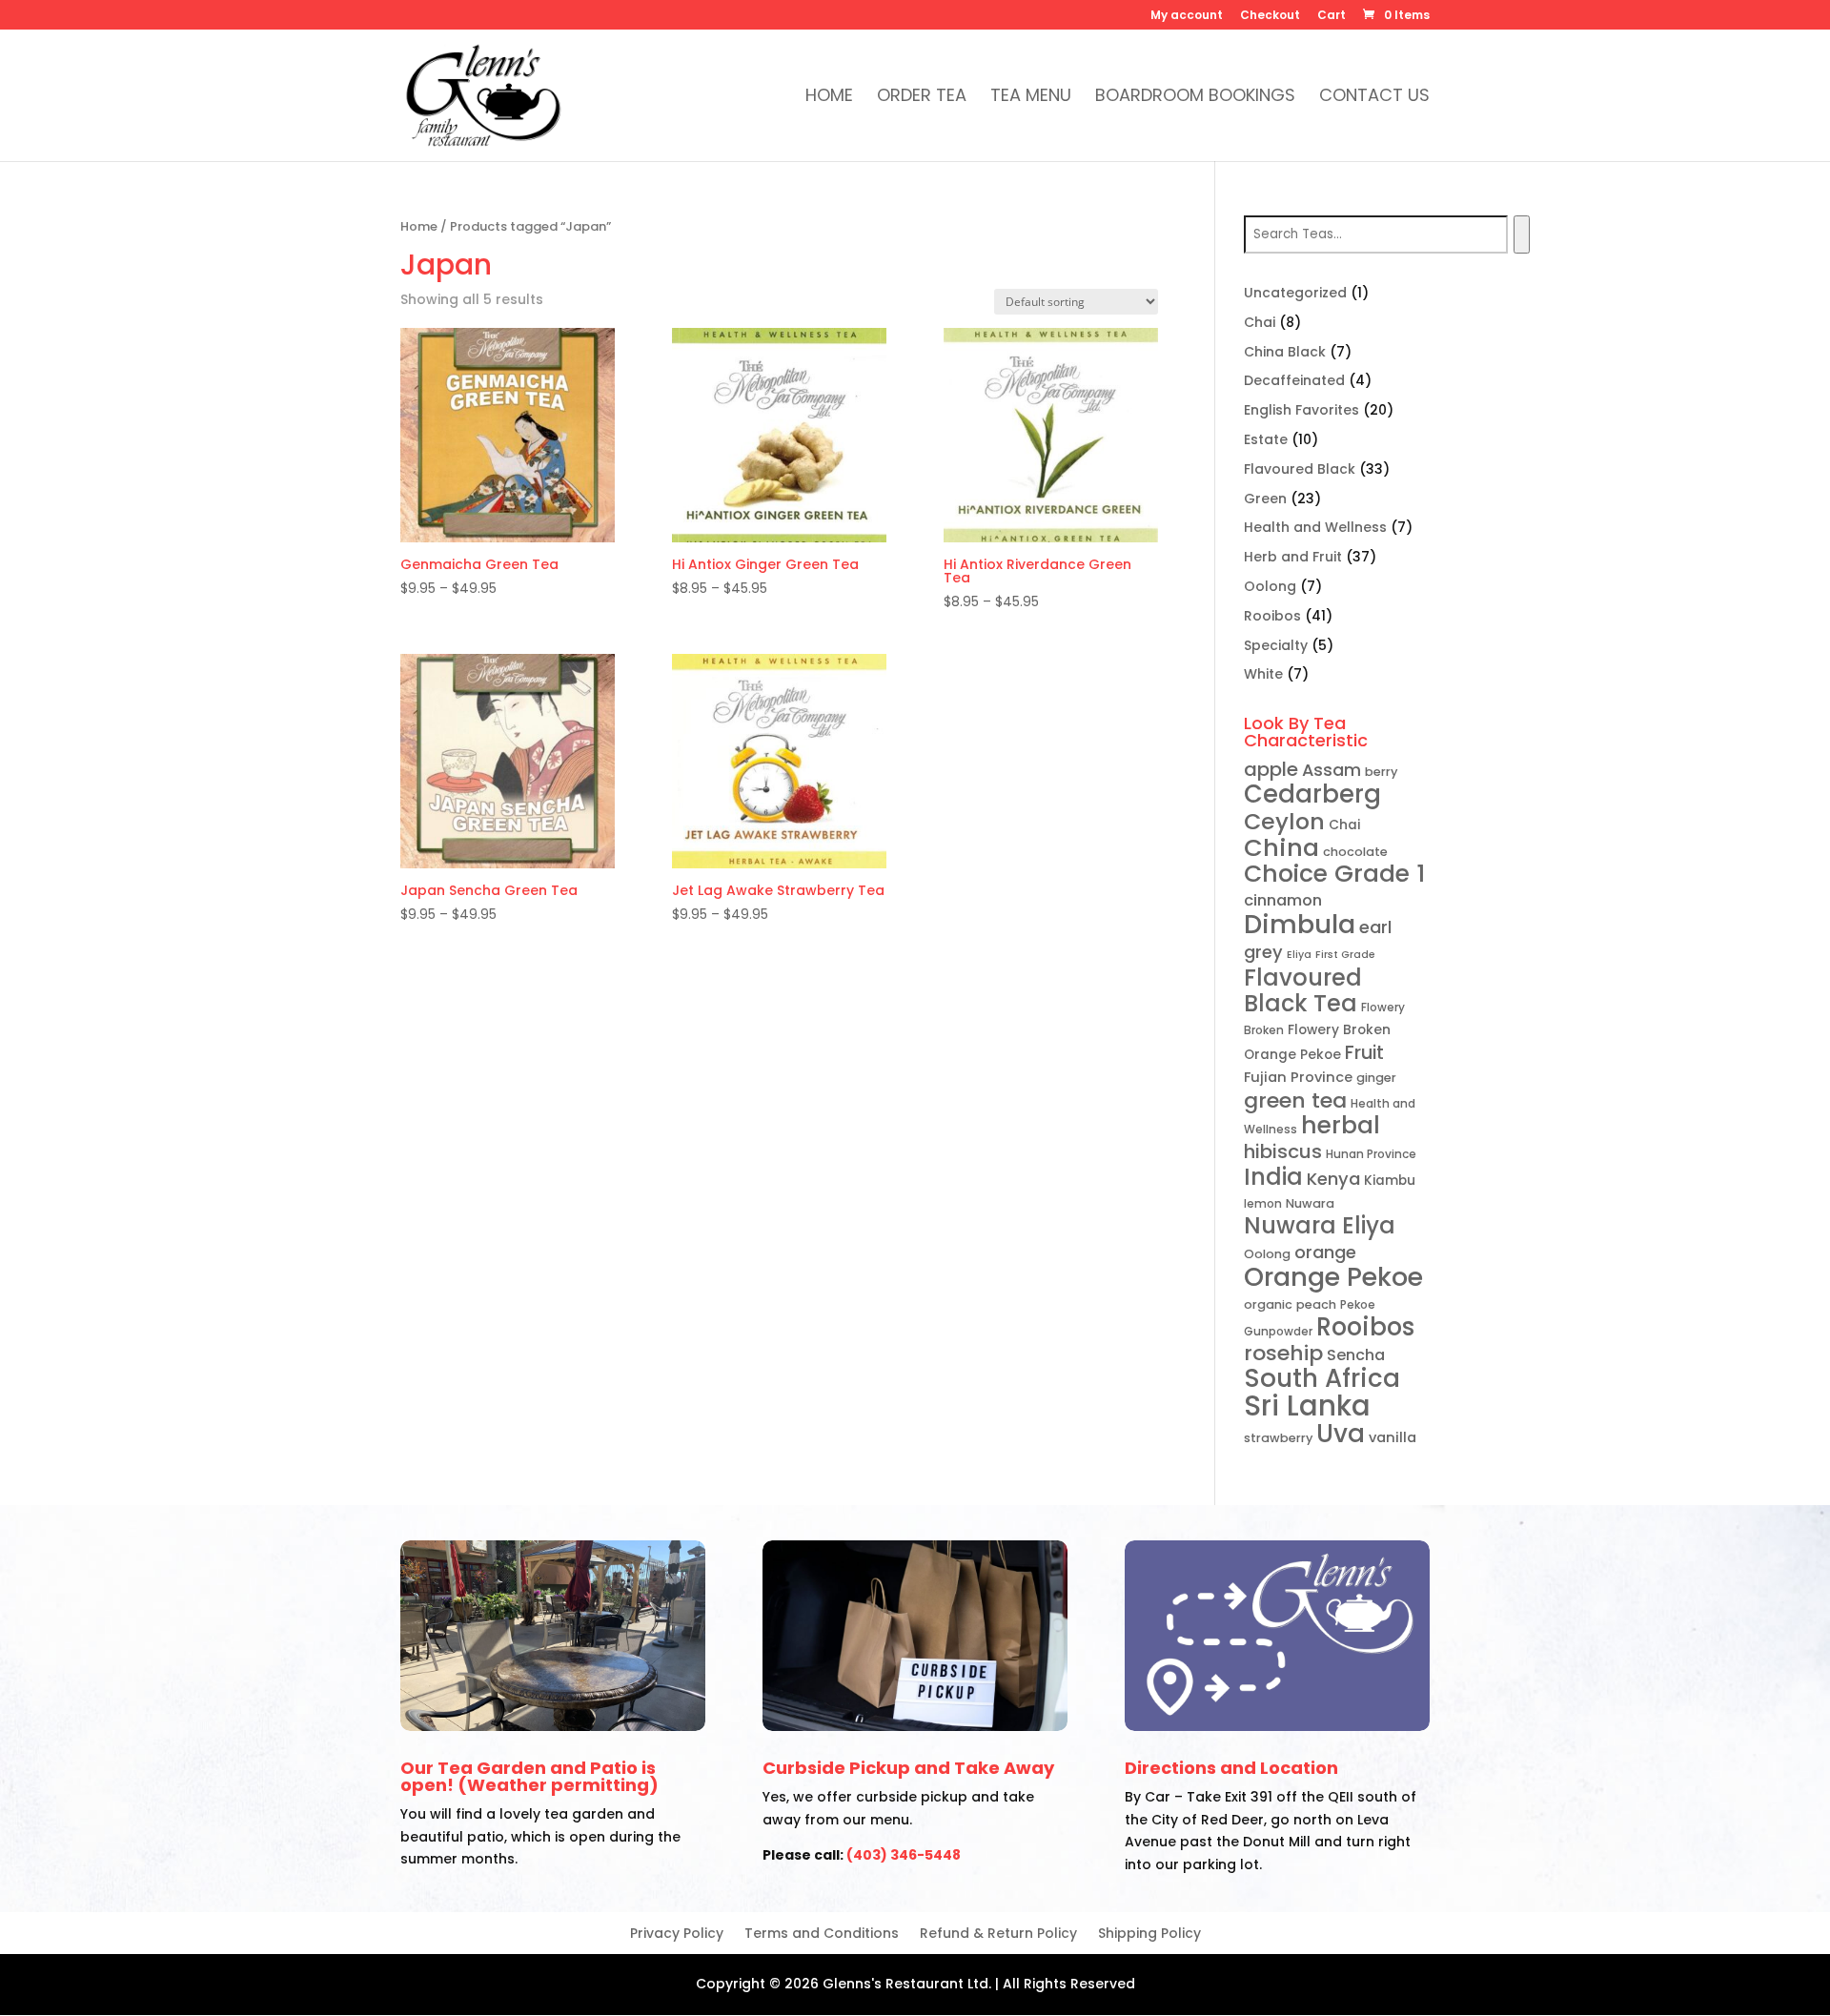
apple (1271, 769)
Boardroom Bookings (1195, 98)
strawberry (1278, 1438)
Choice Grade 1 (1334, 874)
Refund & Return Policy (998, 1935)
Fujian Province (1298, 1077)
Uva (1341, 1434)
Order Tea (922, 98)
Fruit (1364, 1053)
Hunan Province (1371, 1154)
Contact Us (1374, 98)
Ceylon (1284, 821)
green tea (1295, 1100)
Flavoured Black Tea (1303, 991)
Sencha (1356, 1355)
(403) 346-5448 (904, 1855)
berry (1381, 772)
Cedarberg (1312, 794)
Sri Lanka (1307, 1405)
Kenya (1333, 1179)
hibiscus (1283, 1151)
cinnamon (1283, 900)
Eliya (1299, 955)
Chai (1344, 825)
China (1281, 847)
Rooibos (1365, 1327)
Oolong (1267, 1254)
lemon (1263, 1203)
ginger (1376, 1078)
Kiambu (1390, 1181)
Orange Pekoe (1333, 1277)
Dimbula (1300, 924)
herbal (1341, 1125)
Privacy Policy (677, 1935)
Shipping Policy (1149, 1935)
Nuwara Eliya (1320, 1225)
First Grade (1345, 955)
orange (1325, 1252)
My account (1187, 16)
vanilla (1393, 1437)
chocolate (1355, 852)
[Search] (1522, 234)
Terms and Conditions (822, 1935)
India (1273, 1177)
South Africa (1322, 1378)
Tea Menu (1031, 98)
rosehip (1283, 1353)
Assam (1332, 770)
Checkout (1270, 16)
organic (1268, 1304)
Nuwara (1310, 1203)
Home (829, 98)
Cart (1332, 16)
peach (1316, 1304)
